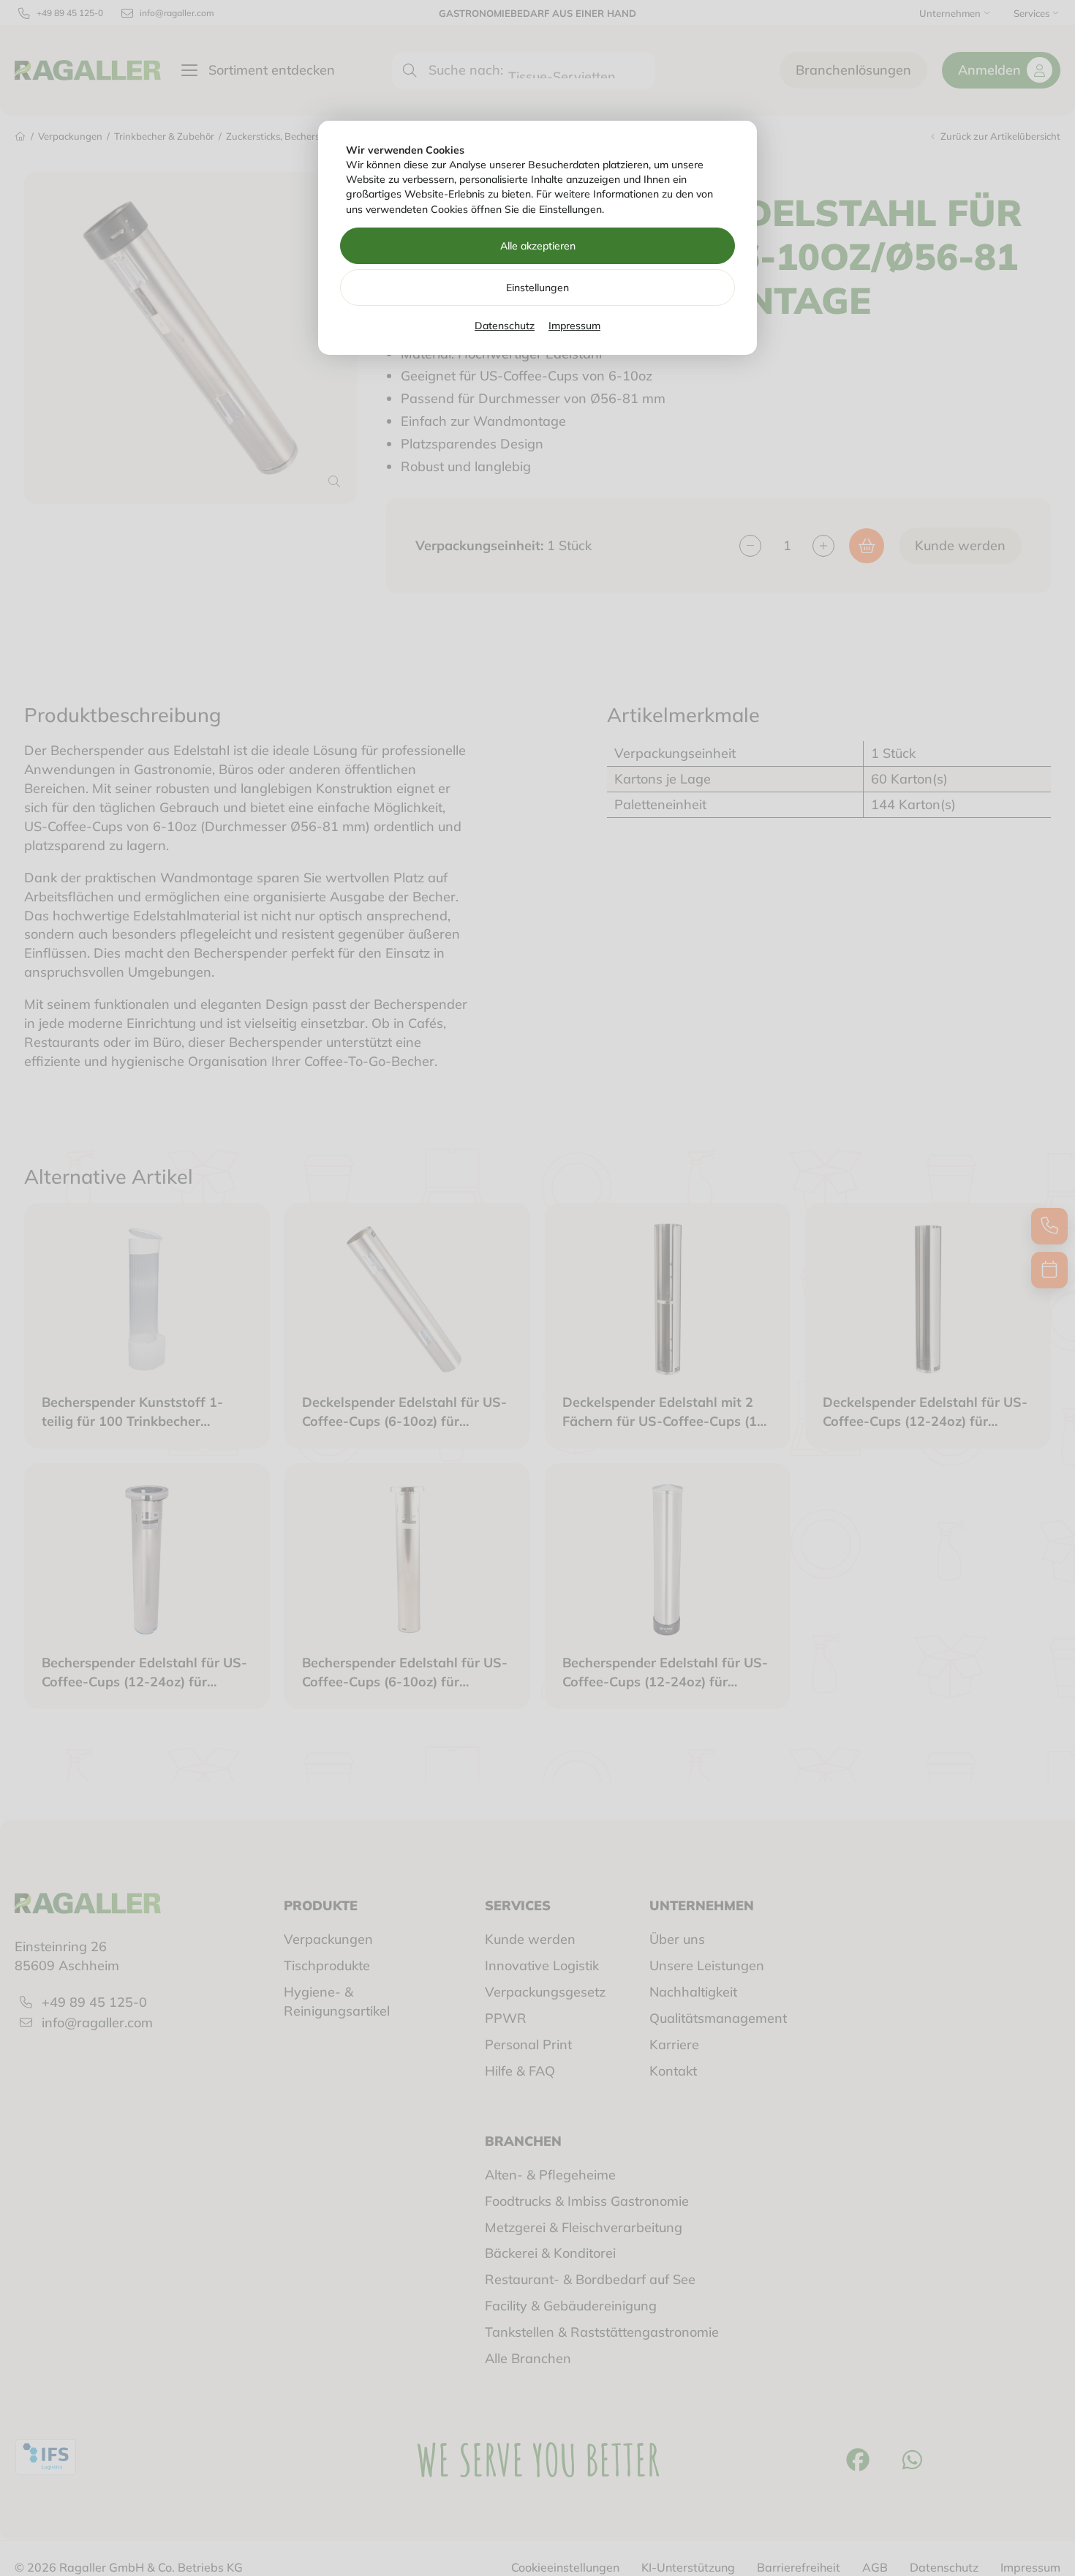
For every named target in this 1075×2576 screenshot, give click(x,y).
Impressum (574, 326)
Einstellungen (537, 288)
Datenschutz (505, 326)
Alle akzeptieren (538, 246)
